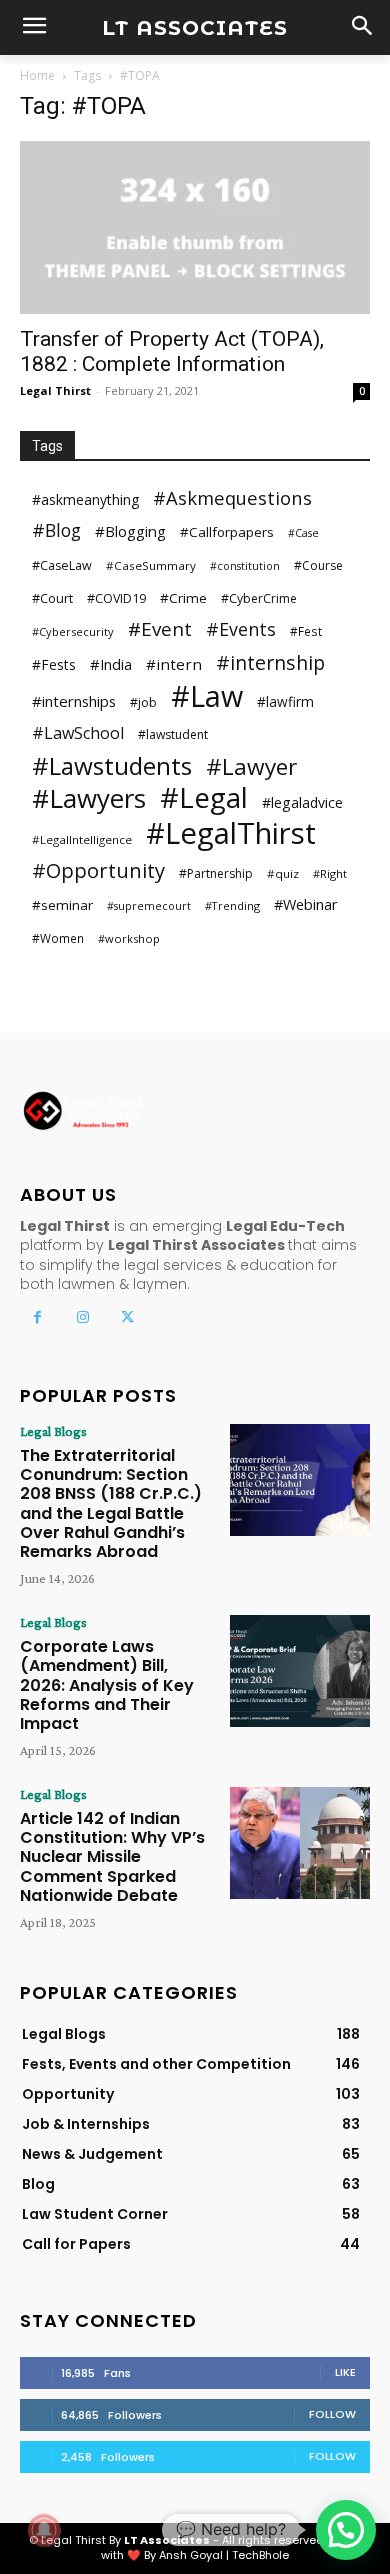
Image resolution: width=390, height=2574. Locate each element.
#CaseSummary (151, 565)
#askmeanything (85, 499)
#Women (58, 938)
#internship (270, 662)
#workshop (129, 938)
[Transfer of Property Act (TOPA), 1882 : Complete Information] (195, 227)
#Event (160, 629)
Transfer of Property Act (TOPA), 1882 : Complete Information (172, 351)
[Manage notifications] (44, 2530)
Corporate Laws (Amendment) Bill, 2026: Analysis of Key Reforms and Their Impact (107, 1685)
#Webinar (306, 904)
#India (111, 664)
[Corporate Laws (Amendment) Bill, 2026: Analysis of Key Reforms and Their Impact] (300, 1671)
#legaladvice (302, 802)
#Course (318, 565)
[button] (346, 2530)
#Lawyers (89, 798)
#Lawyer (251, 766)
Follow (332, 2414)
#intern (174, 664)
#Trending (232, 905)
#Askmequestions (232, 497)
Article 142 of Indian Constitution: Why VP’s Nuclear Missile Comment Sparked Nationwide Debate (112, 1857)
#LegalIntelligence (82, 839)
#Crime (183, 598)
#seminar (62, 905)
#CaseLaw (62, 565)
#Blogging (130, 531)
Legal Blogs (53, 1431)
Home (37, 75)
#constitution (245, 566)
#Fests (54, 664)
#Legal (204, 797)
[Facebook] (37, 1317)
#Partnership (216, 873)
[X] (127, 1317)
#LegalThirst (231, 833)
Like (345, 2372)
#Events (241, 629)
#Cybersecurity (73, 631)
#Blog (56, 530)
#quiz (283, 873)
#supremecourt (149, 906)
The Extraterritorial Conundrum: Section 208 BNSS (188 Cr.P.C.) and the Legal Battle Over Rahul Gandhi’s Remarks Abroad (111, 1503)
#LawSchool (78, 733)
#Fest (306, 631)
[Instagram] (82, 1317)
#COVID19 (116, 598)
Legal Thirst (55, 390)
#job (143, 702)
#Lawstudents (112, 765)
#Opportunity (98, 870)
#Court (52, 598)
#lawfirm (285, 701)
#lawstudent (173, 734)
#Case (303, 533)
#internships (74, 701)
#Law (207, 695)
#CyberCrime (259, 598)
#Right (330, 873)
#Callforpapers (227, 532)
